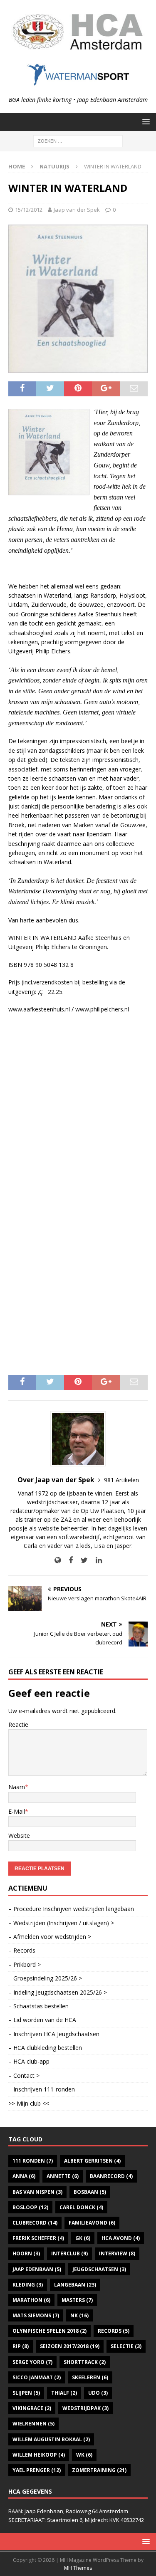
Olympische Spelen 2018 (50, 2331)
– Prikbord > (25, 1964)
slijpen (26, 2393)
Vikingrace (32, 2408)
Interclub (69, 2253)
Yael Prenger (37, 2470)
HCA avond (121, 2238)
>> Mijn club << (29, 2103)
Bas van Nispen (37, 2192)
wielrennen (33, 2424)
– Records (22, 1950)
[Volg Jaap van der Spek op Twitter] (81, 1560)
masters (77, 2300)
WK (84, 2455)
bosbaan (90, 2192)
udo (98, 2393)
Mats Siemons (36, 2315)
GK (83, 2238)
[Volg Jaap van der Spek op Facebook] (68, 1560)
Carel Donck (81, 2207)
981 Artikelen (121, 1480)
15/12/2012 (29, 210)
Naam (17, 1787)
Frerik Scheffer (38, 2238)
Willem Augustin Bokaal (51, 2439)
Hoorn (26, 2253)
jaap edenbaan (37, 2269)
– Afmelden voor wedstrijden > (50, 1937)
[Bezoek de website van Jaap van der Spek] (58, 1560)
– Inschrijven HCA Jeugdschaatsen (54, 2034)
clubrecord (35, 2223)
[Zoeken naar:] (78, 140)
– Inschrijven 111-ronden (42, 2089)
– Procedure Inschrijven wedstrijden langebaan (71, 1909)
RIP (21, 2346)
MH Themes (78, 2568)
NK (79, 2315)
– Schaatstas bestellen (38, 2006)
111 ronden (33, 2161)
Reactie (18, 1724)
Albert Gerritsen (92, 2161)
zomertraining (99, 2470)
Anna (24, 2176)
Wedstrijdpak (85, 2408)
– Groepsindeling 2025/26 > (45, 1978)
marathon (31, 2300)
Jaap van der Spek (77, 210)
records (114, 2331)
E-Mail (17, 1811)
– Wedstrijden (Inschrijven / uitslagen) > (61, 1923)
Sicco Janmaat (37, 2377)
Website (19, 1836)
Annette (63, 2176)
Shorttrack (85, 2362)
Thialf (64, 2393)
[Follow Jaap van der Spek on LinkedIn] (96, 1560)
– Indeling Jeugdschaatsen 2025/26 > (58, 1992)
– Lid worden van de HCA (42, 2020)
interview (117, 2253)
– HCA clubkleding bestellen (45, 2048)
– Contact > (24, 2075)
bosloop (30, 2207)
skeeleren (90, 2377)
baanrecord (111, 2176)
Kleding (28, 2285)
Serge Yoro (32, 2362)
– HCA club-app (29, 2061)
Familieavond (92, 2223)
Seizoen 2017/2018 (70, 2346)
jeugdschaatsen (99, 2269)
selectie (126, 2346)
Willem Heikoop (39, 2455)
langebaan (75, 2285)
